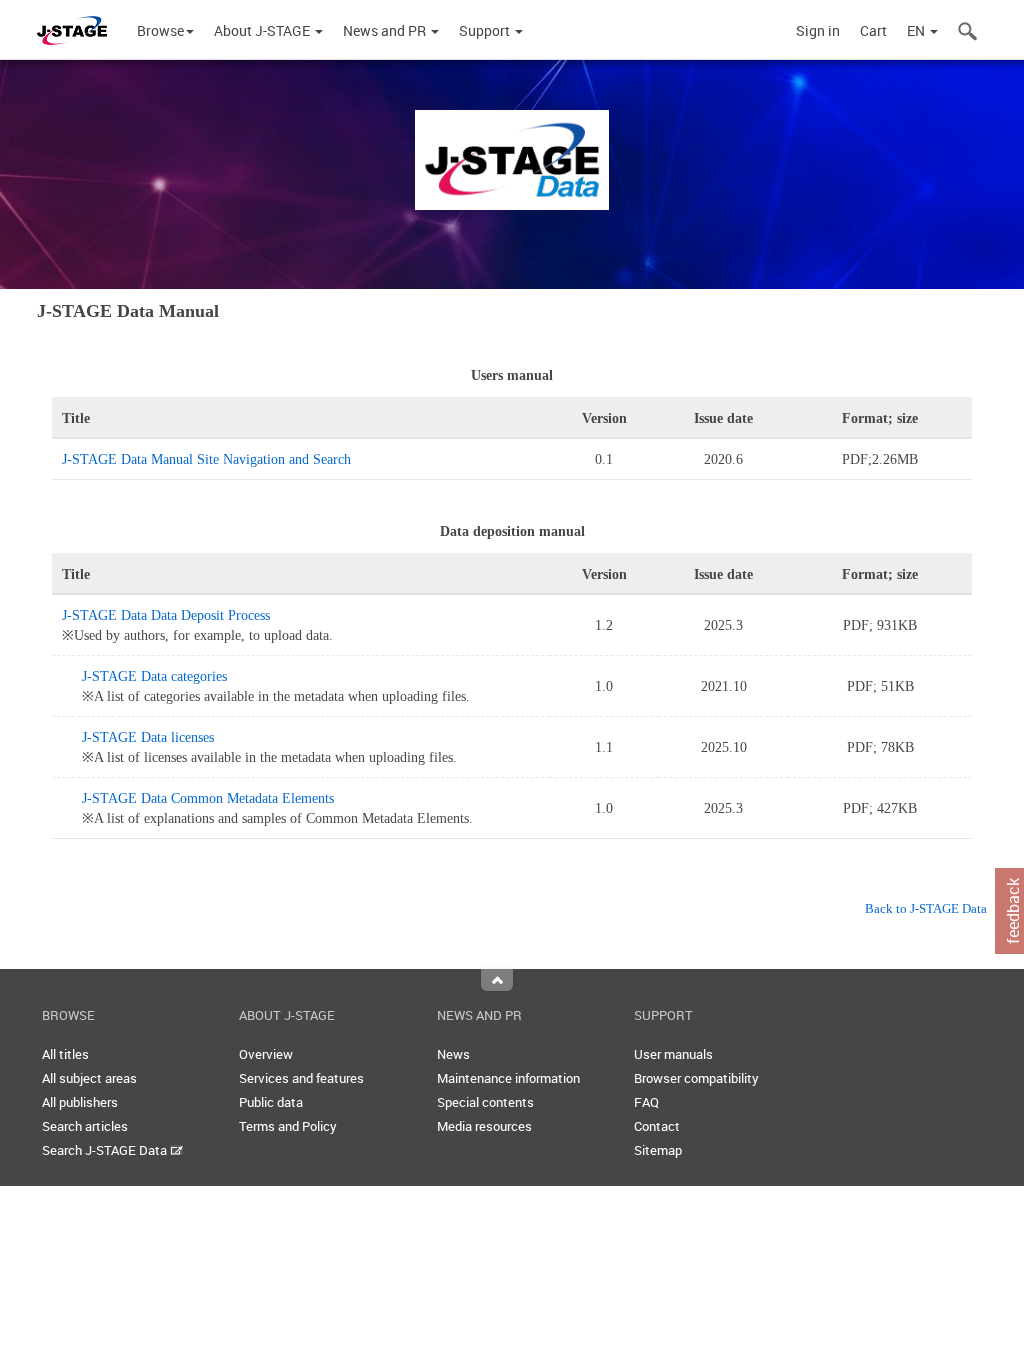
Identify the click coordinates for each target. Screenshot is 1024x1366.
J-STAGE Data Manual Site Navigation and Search (206, 459)
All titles (65, 1054)
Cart (873, 30)
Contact (657, 1126)
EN (917, 30)
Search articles (85, 1126)
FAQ (646, 1102)
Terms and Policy (288, 1126)
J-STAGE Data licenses (148, 737)
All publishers (80, 1102)
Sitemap (658, 1150)
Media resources (484, 1126)
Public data (271, 1102)
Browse (160, 30)
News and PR (386, 30)
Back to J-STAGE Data (926, 908)
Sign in (818, 30)
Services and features (301, 1078)
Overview (266, 1054)
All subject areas (89, 1078)
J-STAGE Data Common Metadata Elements (208, 798)
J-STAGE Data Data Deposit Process (166, 615)
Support (486, 30)
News (453, 1054)
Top (497, 980)
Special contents (485, 1102)
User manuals (673, 1054)
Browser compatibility (696, 1078)
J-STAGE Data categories (154, 676)
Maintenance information (508, 1078)
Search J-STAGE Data (106, 1150)
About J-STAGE (263, 30)
